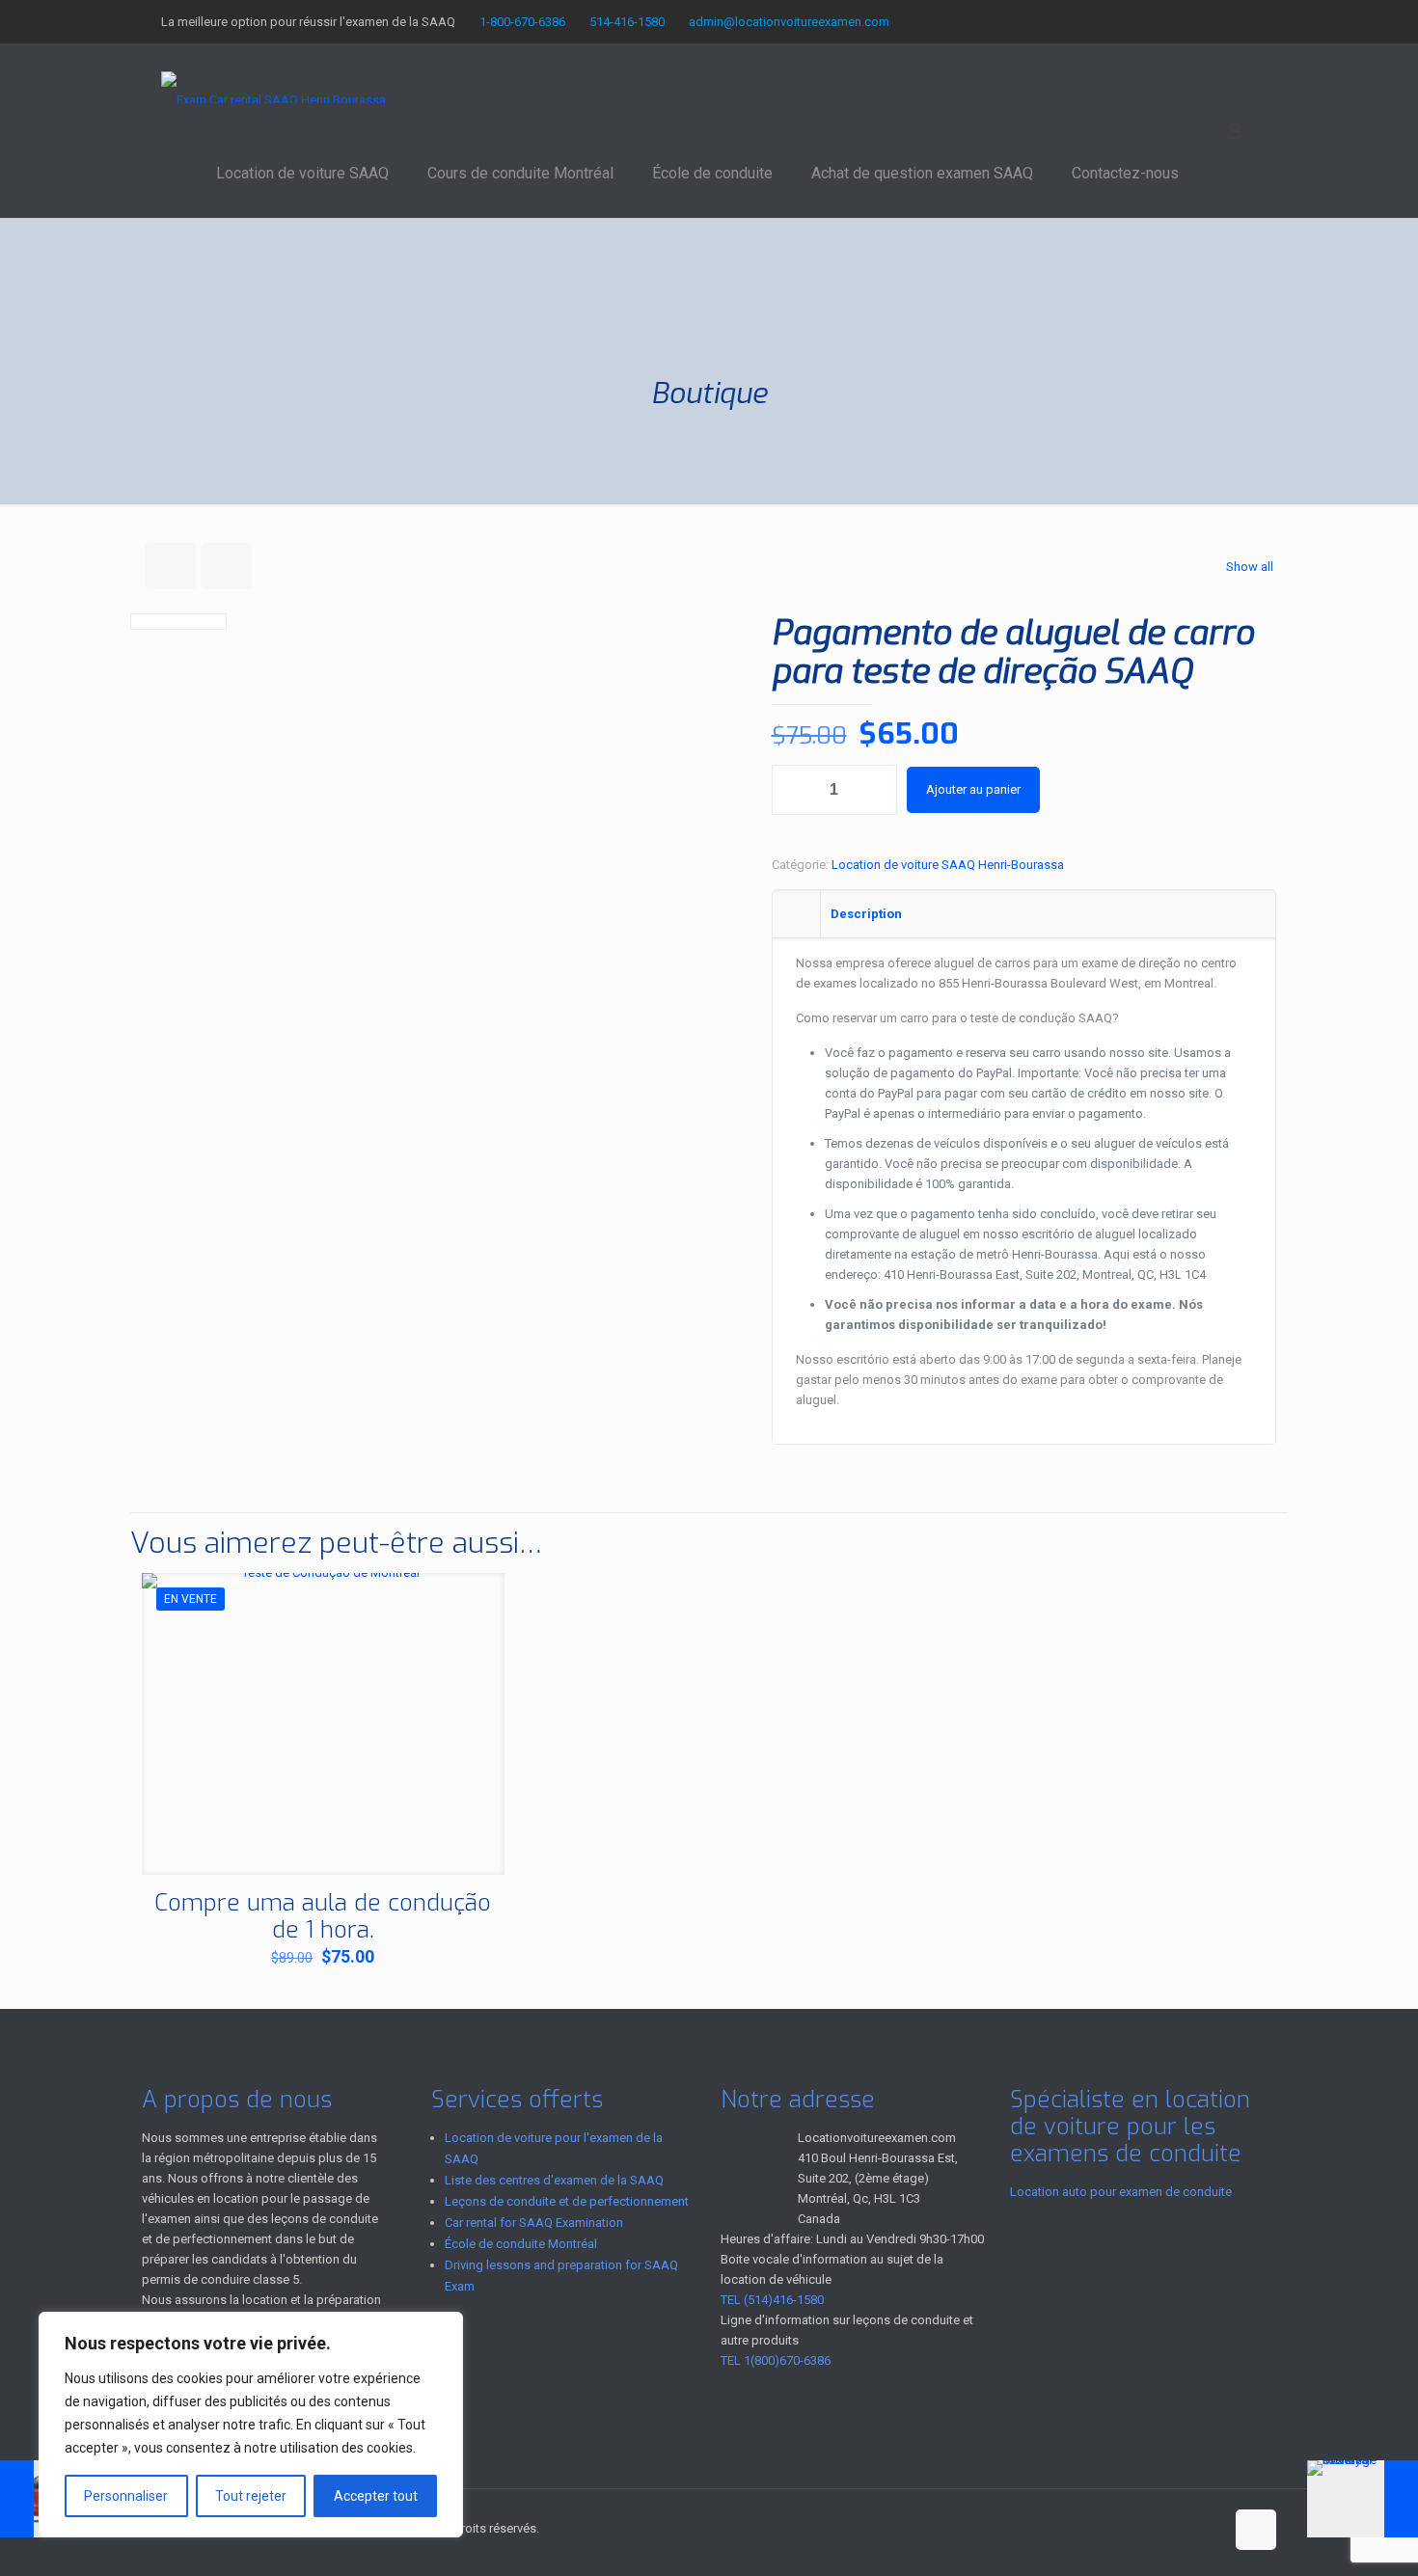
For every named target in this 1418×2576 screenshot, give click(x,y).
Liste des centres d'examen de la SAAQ (554, 2180)
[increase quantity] (875, 790)
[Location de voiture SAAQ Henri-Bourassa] (273, 87)
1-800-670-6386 (522, 22)
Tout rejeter (251, 2496)
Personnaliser (126, 2496)
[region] (251, 2425)
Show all (1250, 567)
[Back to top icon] (1256, 2530)
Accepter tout (376, 2496)
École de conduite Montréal (521, 2244)
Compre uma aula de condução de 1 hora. (323, 1916)
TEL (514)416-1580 (772, 2300)
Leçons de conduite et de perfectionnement (567, 2201)
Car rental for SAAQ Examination (534, 2223)
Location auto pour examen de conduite (1121, 2192)
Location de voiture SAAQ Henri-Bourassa (948, 865)
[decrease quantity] (793, 790)
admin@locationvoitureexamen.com (789, 22)
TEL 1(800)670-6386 (776, 2360)
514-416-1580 (627, 22)
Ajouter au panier (973, 789)
